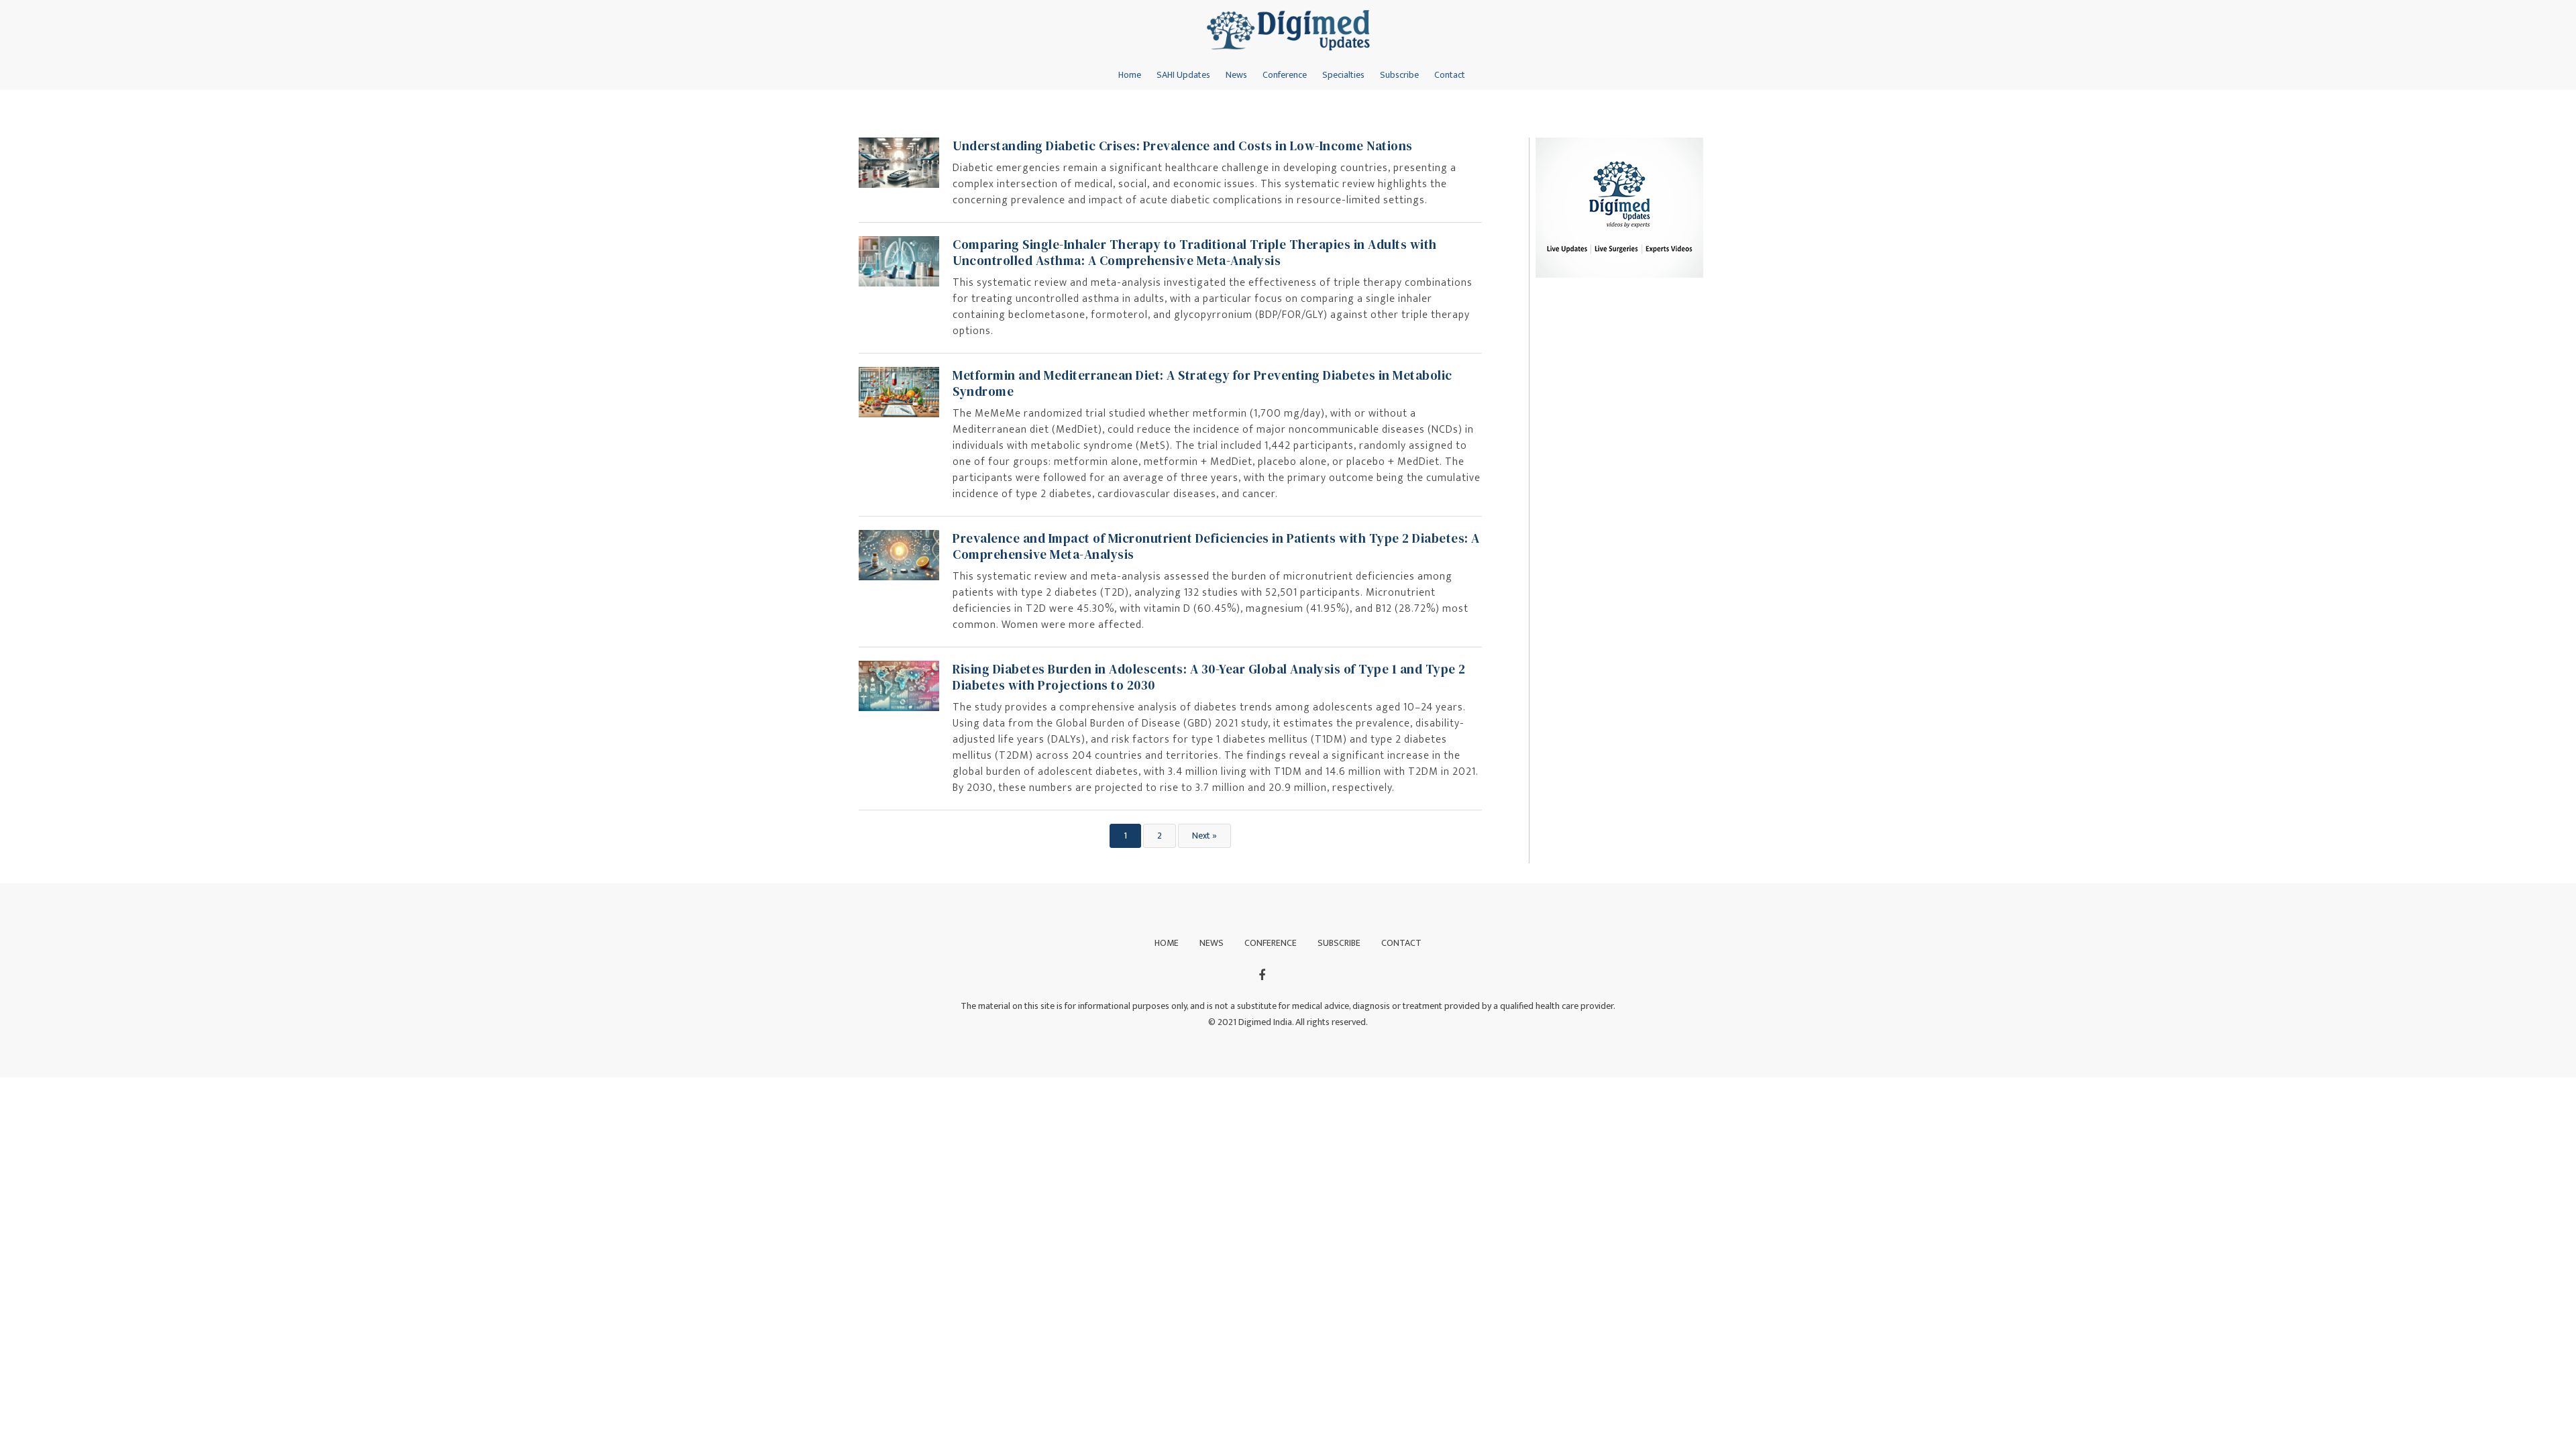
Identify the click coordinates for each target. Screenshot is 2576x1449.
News (1236, 75)
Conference (1285, 75)
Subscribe (1399, 75)
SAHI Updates (1183, 75)
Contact (1450, 75)
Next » (1204, 836)
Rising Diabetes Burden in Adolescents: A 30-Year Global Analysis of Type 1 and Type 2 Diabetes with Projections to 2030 (1209, 677)
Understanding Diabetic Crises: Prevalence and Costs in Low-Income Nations (1183, 146)
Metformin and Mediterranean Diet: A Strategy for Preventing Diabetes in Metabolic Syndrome (1202, 383)
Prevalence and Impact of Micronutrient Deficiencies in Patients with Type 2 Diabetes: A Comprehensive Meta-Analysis (1216, 546)
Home (1130, 75)
